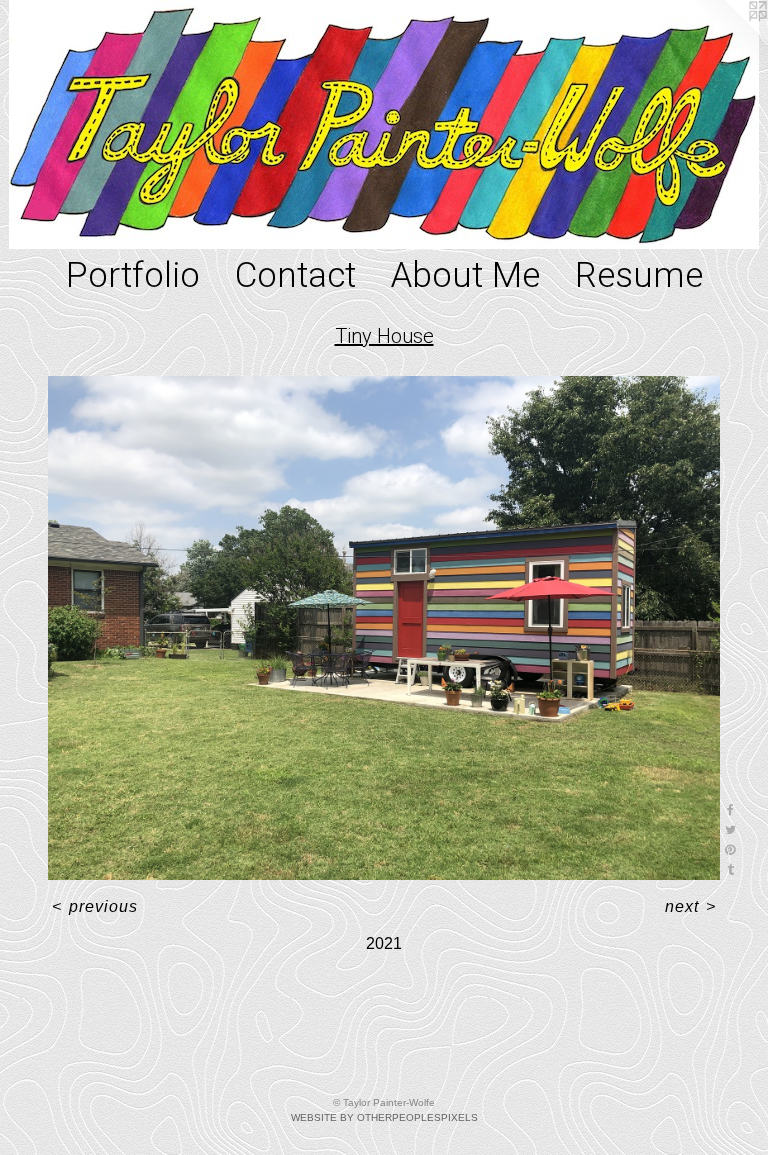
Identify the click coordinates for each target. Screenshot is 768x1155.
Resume (639, 275)
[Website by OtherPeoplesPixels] (728, 40)
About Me (465, 275)
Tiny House (384, 336)
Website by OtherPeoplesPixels (384, 1117)
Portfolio (133, 275)
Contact (295, 275)
